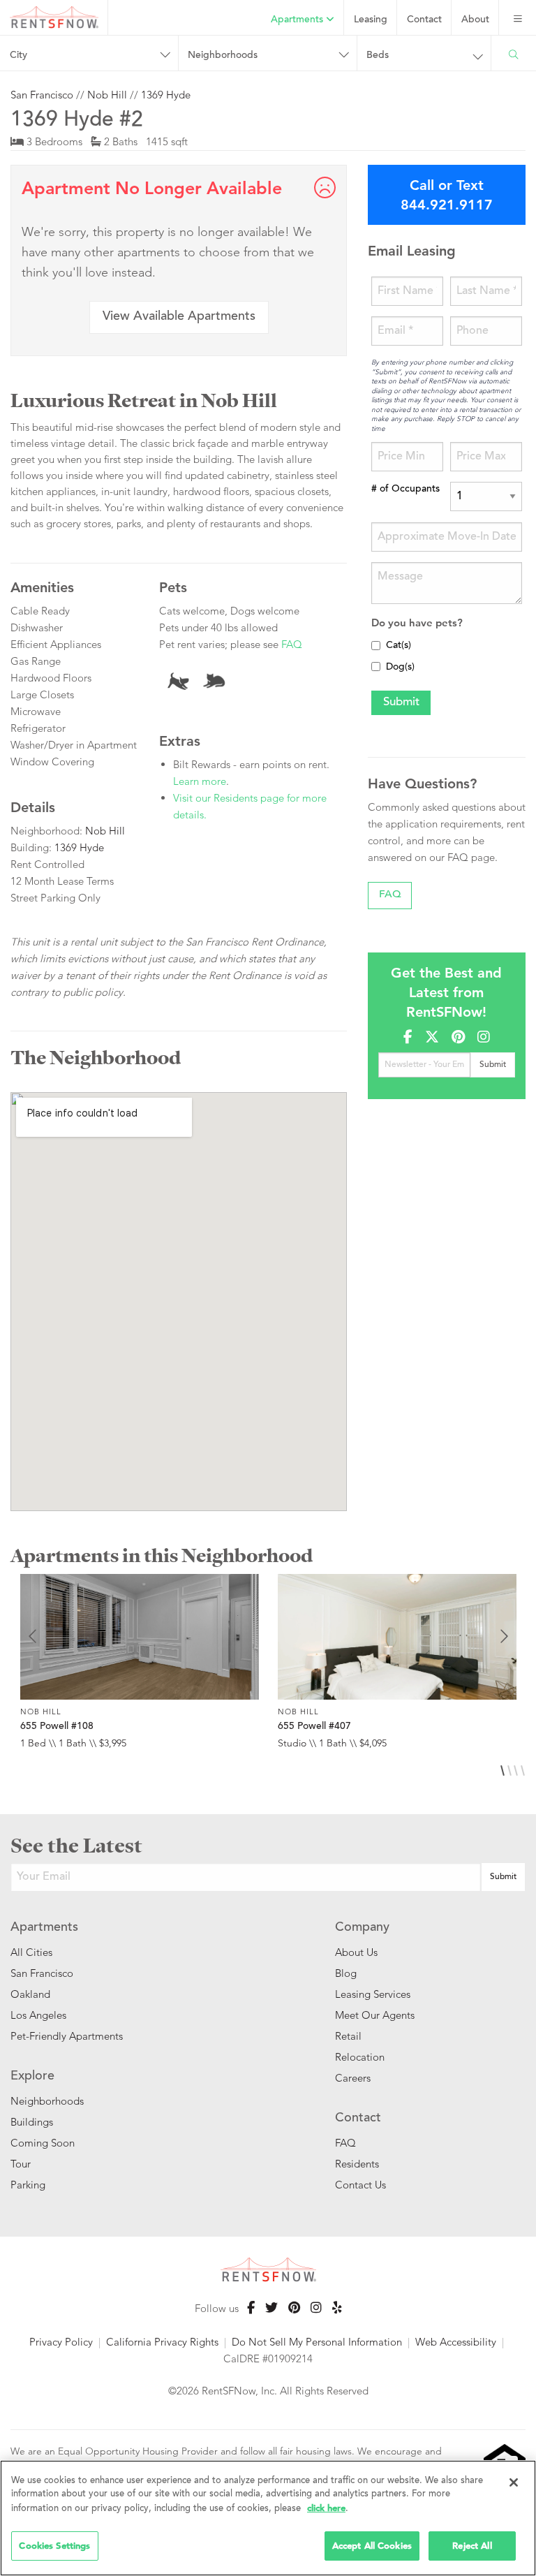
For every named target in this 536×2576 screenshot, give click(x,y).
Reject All (472, 2546)
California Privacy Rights (162, 2342)
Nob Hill (107, 95)
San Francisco (42, 95)
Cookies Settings (54, 2546)
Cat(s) (399, 646)
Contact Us (360, 2185)
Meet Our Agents (375, 2015)
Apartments (298, 20)
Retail (348, 2036)
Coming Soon (43, 2143)
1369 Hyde (166, 95)
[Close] (514, 2482)
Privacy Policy (61, 2342)
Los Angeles (38, 2015)
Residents (357, 2164)
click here (326, 2508)
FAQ (292, 644)
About (475, 20)
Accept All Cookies (372, 2546)
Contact (424, 20)
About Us (356, 1952)
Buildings (32, 2122)
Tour (21, 2164)
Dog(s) (400, 668)
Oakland (30, 1994)
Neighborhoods (47, 2101)
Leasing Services (373, 1994)
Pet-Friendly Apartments (67, 2036)
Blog (346, 1973)
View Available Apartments (179, 317)
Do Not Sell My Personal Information (317, 2342)
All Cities (31, 1952)
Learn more (200, 781)
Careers (353, 2078)
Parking (28, 2185)
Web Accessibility (456, 2342)
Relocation (360, 2057)
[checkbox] (376, 646)
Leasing (371, 20)
